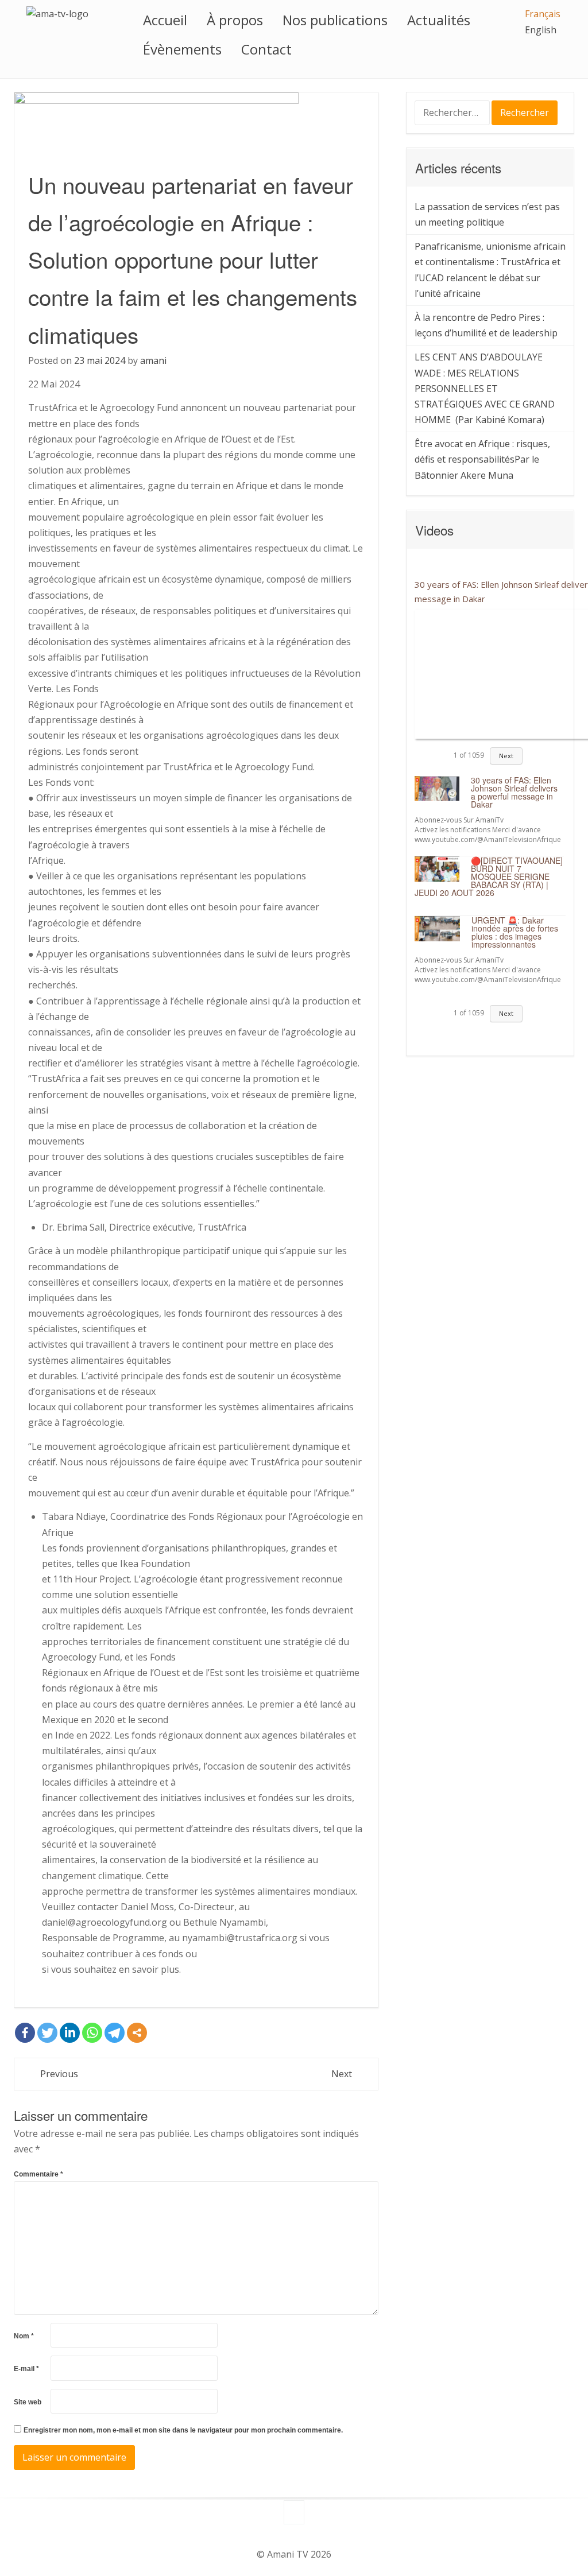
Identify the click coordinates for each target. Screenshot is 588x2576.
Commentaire (38, 2174)
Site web (28, 2402)
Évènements (182, 49)
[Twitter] (47, 2033)
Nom (24, 2336)
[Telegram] (115, 2033)
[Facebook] (25, 2033)
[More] (137, 2033)
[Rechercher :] (453, 114)
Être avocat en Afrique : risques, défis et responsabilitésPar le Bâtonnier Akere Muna (482, 459)
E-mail (26, 2369)
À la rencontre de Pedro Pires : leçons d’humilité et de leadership (486, 325)
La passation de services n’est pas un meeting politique (487, 214)
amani (153, 360)
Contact (266, 49)
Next (342, 2074)
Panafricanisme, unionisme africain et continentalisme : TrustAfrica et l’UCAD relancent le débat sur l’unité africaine (490, 270)
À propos (235, 20)
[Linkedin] (70, 2033)
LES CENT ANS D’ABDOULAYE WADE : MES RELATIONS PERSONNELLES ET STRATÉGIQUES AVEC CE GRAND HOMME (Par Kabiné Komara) (485, 388)
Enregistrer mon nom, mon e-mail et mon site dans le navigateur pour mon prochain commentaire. (183, 2430)
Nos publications (335, 20)
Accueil (165, 20)
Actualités (439, 20)
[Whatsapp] (92, 2033)
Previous (59, 2074)
